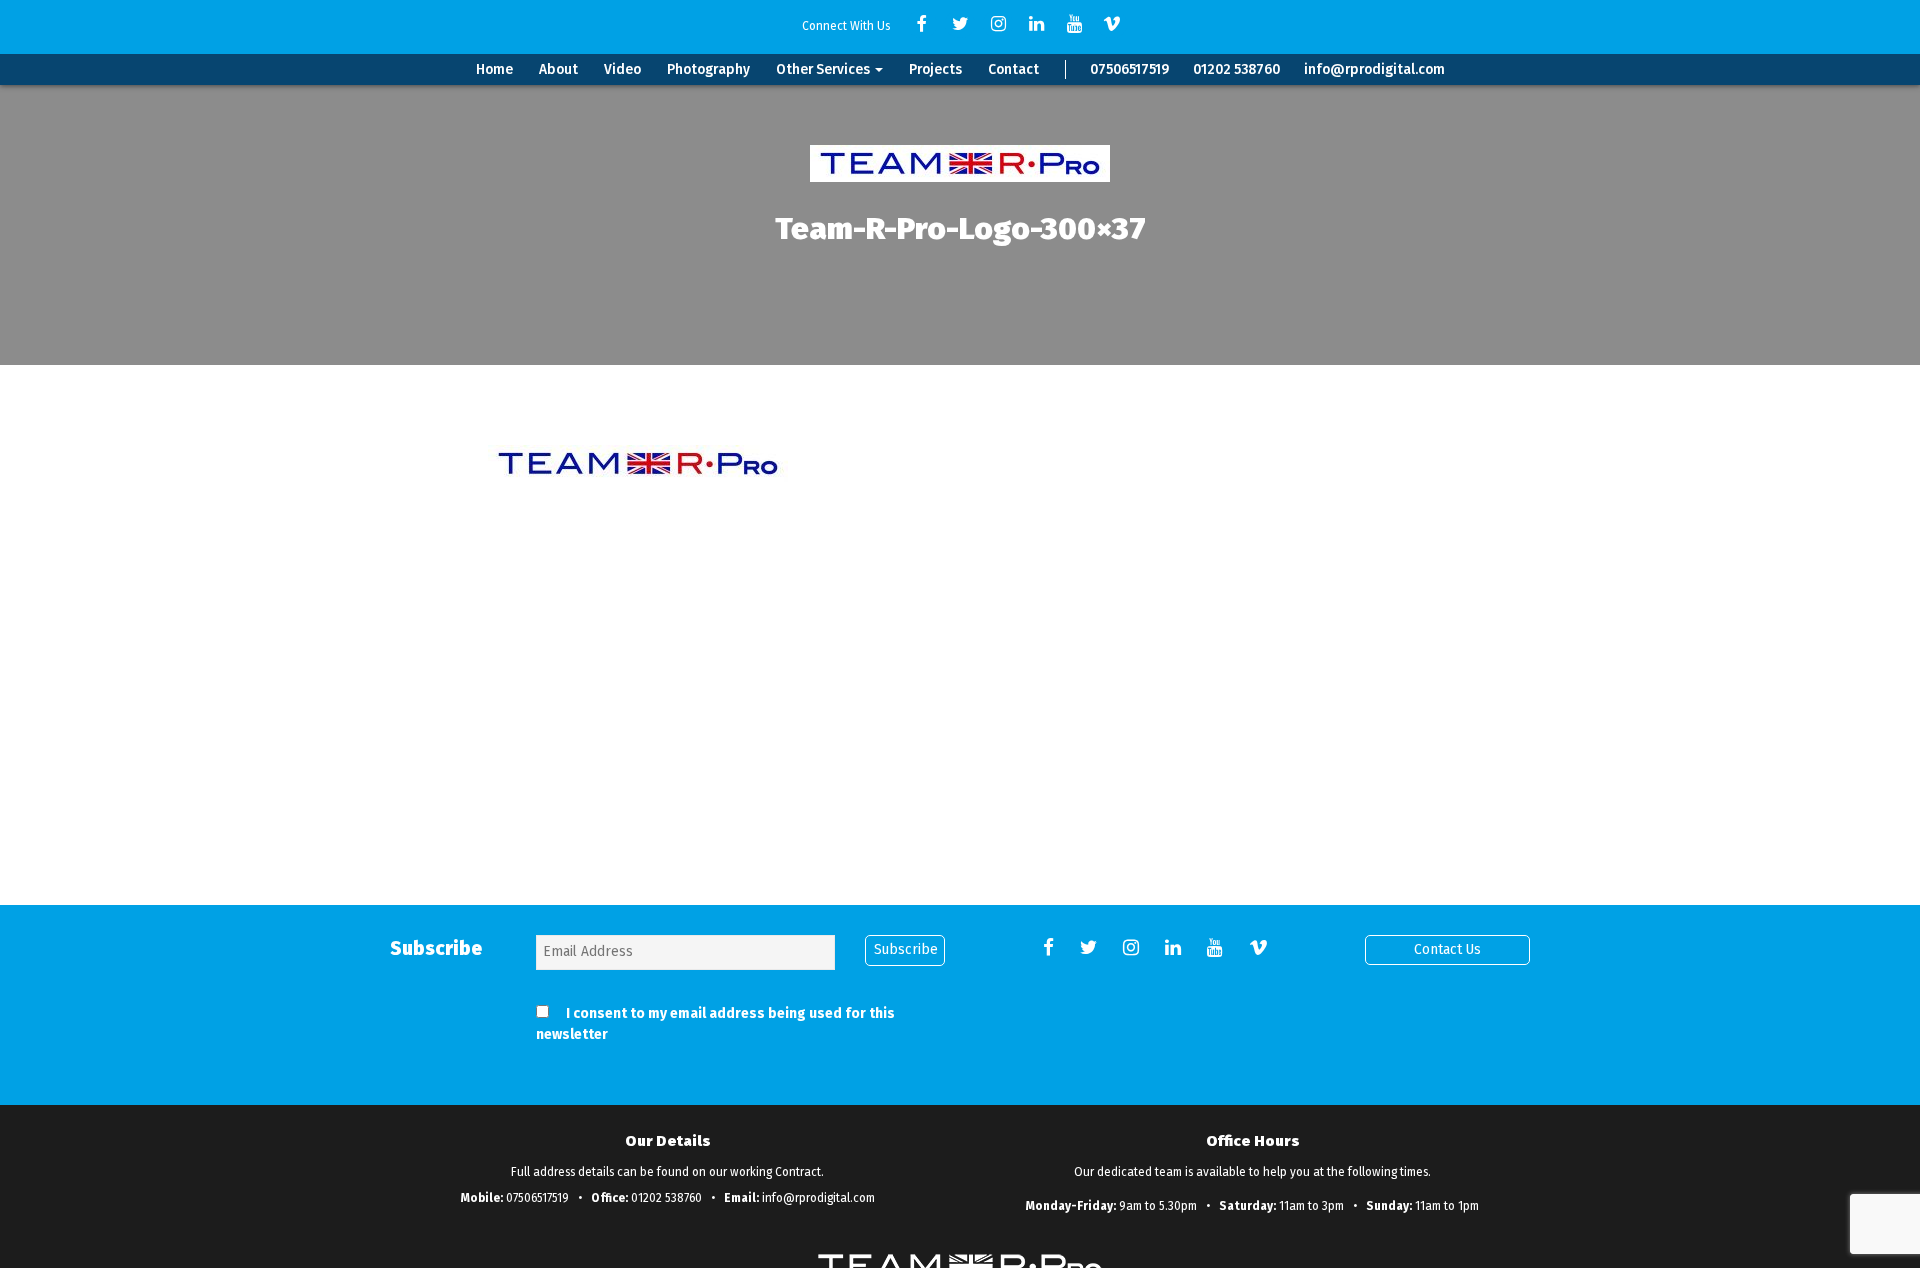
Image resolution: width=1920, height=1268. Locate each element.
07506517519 (1129, 69)
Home (494, 69)
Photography (708, 69)
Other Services (824, 69)
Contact (1013, 69)
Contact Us (1447, 949)
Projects (935, 69)
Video (622, 69)
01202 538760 (1236, 69)
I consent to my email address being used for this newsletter (715, 1024)
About (558, 69)
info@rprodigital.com (1374, 69)
